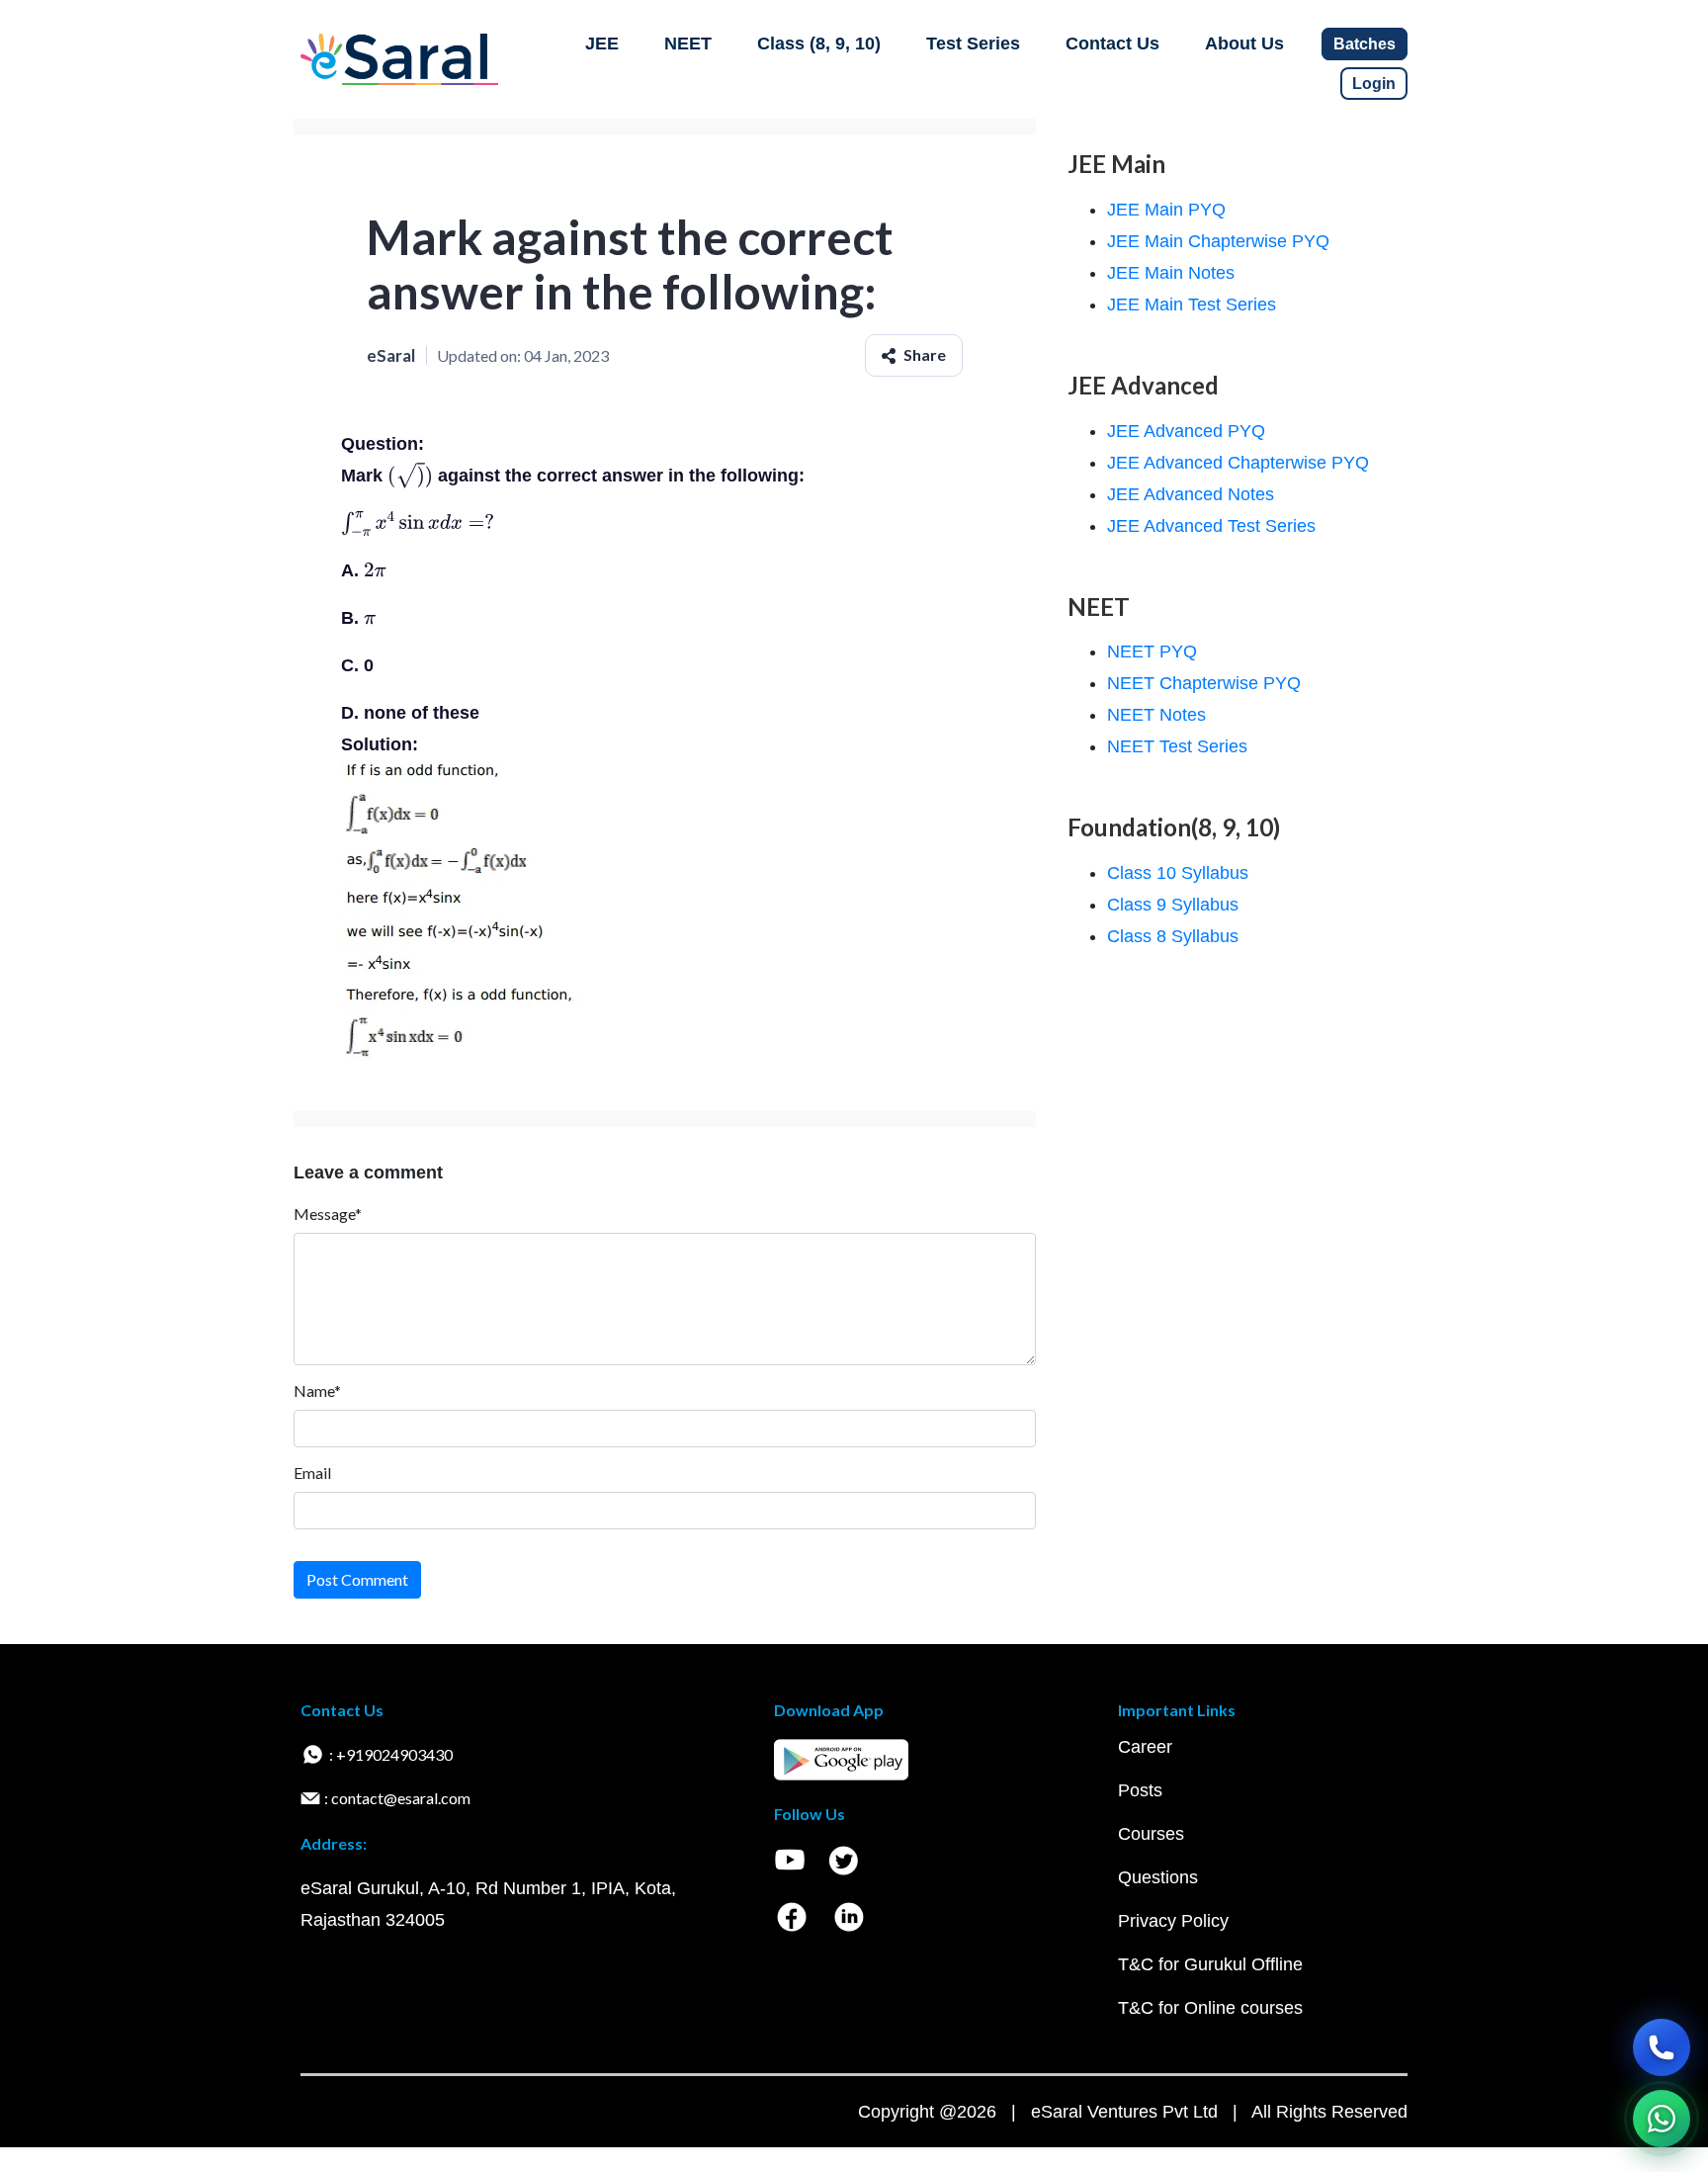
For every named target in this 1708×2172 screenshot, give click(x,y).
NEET (688, 43)
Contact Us (1112, 43)
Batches (1365, 44)
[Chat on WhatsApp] (1662, 2119)
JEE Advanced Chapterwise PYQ (1238, 463)
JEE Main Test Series (1192, 304)
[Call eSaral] (1662, 2047)
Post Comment (357, 1579)
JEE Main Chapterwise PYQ (1218, 241)
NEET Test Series (1177, 746)
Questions (1158, 1877)
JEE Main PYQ (1166, 210)
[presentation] (410, 476)
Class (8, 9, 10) (819, 43)
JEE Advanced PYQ (1186, 431)
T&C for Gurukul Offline (1210, 1964)
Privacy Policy (1173, 1921)
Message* (328, 1214)
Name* (317, 1390)
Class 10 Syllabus (1178, 873)
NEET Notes (1156, 715)
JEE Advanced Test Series (1211, 526)
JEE (602, 43)
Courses (1151, 1834)
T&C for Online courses (1210, 2008)
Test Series (973, 43)
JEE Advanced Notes (1191, 494)
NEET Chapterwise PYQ (1204, 683)
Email (312, 1473)
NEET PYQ (1152, 652)
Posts (1140, 1790)
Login (1374, 84)
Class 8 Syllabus (1173, 936)
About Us (1244, 43)
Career (1145, 1747)
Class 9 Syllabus (1173, 905)
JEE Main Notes (1171, 273)
